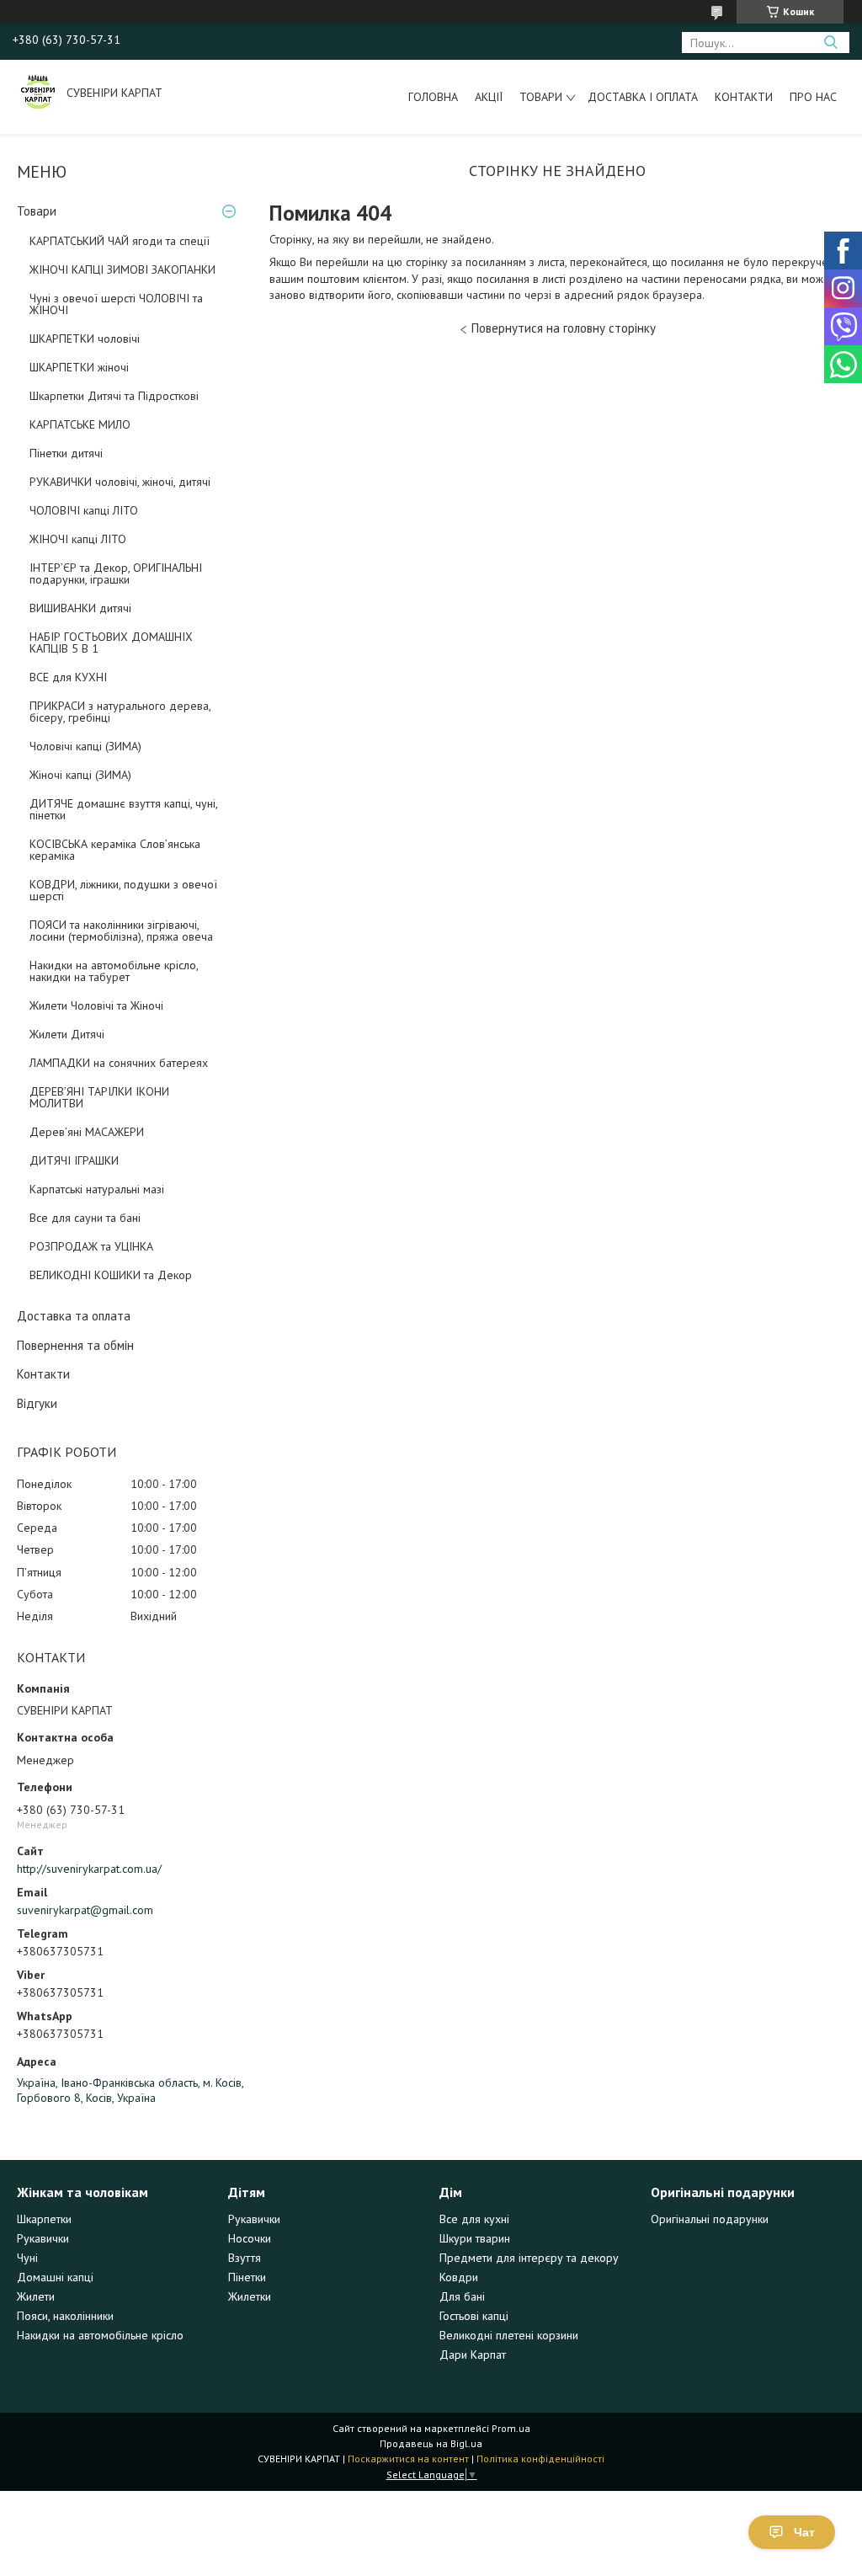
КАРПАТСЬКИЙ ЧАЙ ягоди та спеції (120, 241)
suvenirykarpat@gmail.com (85, 1910)
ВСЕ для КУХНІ (68, 677)
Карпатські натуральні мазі (97, 1189)
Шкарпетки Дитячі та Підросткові (114, 396)
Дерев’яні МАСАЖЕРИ (87, 1132)
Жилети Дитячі (67, 1034)
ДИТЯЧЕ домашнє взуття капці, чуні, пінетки (123, 809)
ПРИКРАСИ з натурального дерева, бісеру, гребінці (120, 712)
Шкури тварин (475, 2238)
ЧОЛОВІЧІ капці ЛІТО (84, 510)
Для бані (462, 2296)
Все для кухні (474, 2219)
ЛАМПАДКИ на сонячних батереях (119, 1063)
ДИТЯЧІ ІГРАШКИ (74, 1160)
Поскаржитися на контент (408, 2459)
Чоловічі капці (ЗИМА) (85, 746)
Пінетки (247, 2277)
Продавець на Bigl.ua (431, 2443)
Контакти (744, 97)
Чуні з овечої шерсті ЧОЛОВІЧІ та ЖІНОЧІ (116, 304)
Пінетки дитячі (66, 453)
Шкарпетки (44, 2219)
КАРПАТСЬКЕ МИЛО (80, 424)
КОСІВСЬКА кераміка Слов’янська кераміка (115, 850)
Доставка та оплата (74, 1316)
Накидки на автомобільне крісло (100, 2335)
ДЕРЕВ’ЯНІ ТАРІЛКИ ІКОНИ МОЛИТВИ (99, 1097)
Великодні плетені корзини (509, 2335)
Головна (433, 97)
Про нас (813, 97)
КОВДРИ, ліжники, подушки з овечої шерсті (123, 890)
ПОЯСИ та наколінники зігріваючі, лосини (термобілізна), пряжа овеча (121, 931)
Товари (541, 97)
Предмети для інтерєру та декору (529, 2258)
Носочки (250, 2238)
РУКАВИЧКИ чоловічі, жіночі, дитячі (120, 482)
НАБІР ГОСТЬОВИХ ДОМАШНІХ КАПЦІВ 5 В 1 (111, 643)
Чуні (27, 2258)
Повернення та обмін (75, 1345)
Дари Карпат (473, 2355)
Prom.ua (511, 2428)
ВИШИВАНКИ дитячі (80, 608)
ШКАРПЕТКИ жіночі (79, 367)
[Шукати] (830, 43)
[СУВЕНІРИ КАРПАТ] (38, 93)
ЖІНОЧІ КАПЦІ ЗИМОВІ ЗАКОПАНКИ (122, 269)
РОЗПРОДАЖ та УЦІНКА (91, 1246)
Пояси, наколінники (65, 2316)
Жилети (36, 2296)
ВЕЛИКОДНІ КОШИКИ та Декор (111, 1275)
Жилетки (250, 2296)
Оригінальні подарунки (710, 2219)
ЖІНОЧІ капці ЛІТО (78, 539)
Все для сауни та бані (85, 1218)
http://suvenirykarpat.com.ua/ (89, 1869)
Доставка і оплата (643, 97)
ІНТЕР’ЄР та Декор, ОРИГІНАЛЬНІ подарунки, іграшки (116, 573)
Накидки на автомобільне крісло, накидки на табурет (114, 971)
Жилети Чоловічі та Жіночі (96, 1005)
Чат (804, 2532)
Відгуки (37, 1403)
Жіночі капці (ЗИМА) (80, 775)
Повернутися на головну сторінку (564, 328)
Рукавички (43, 2238)
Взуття (245, 2258)
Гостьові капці (474, 2316)
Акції (489, 97)
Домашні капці (55, 2277)
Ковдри (459, 2277)
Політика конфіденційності (540, 2459)
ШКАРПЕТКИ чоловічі (85, 339)
